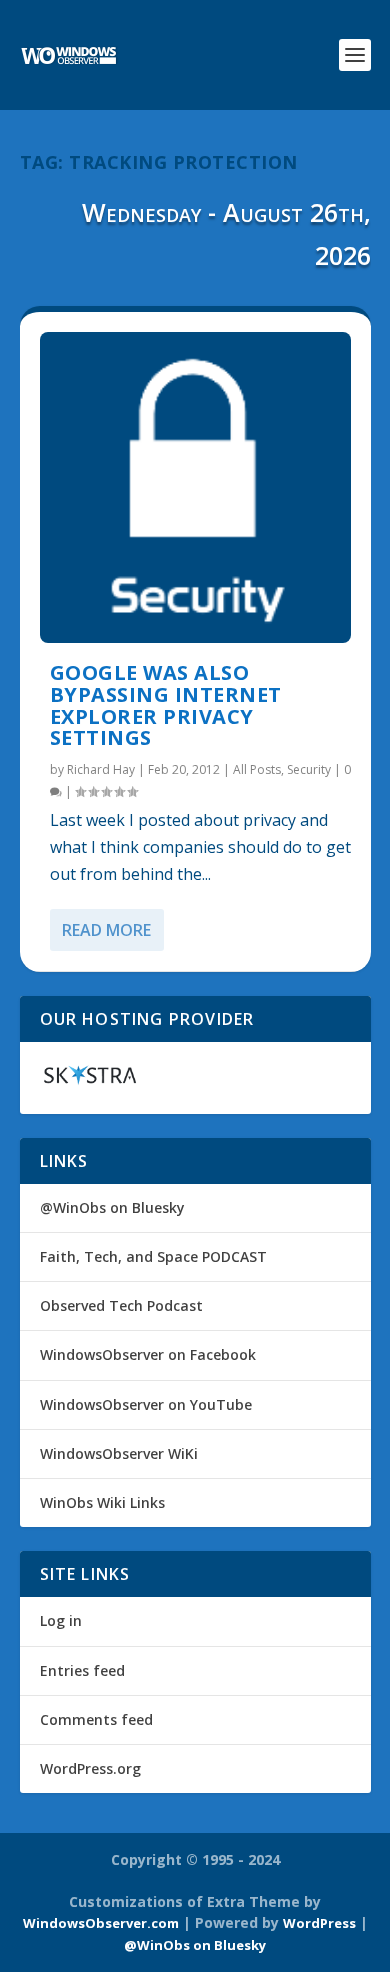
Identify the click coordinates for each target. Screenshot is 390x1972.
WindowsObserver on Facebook (148, 1354)
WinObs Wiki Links (102, 1502)
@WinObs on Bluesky (112, 1207)
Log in (61, 1620)
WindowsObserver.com (101, 1923)
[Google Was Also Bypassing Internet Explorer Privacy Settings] (195, 487)
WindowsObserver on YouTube (146, 1404)
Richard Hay (101, 769)
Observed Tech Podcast (121, 1305)
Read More (106, 930)
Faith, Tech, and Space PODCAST (153, 1256)
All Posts (257, 769)
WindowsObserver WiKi (119, 1453)
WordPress (319, 1923)
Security (309, 769)
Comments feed (96, 1719)
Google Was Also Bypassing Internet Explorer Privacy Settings (166, 705)
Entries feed (82, 1670)
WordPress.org (90, 1768)
